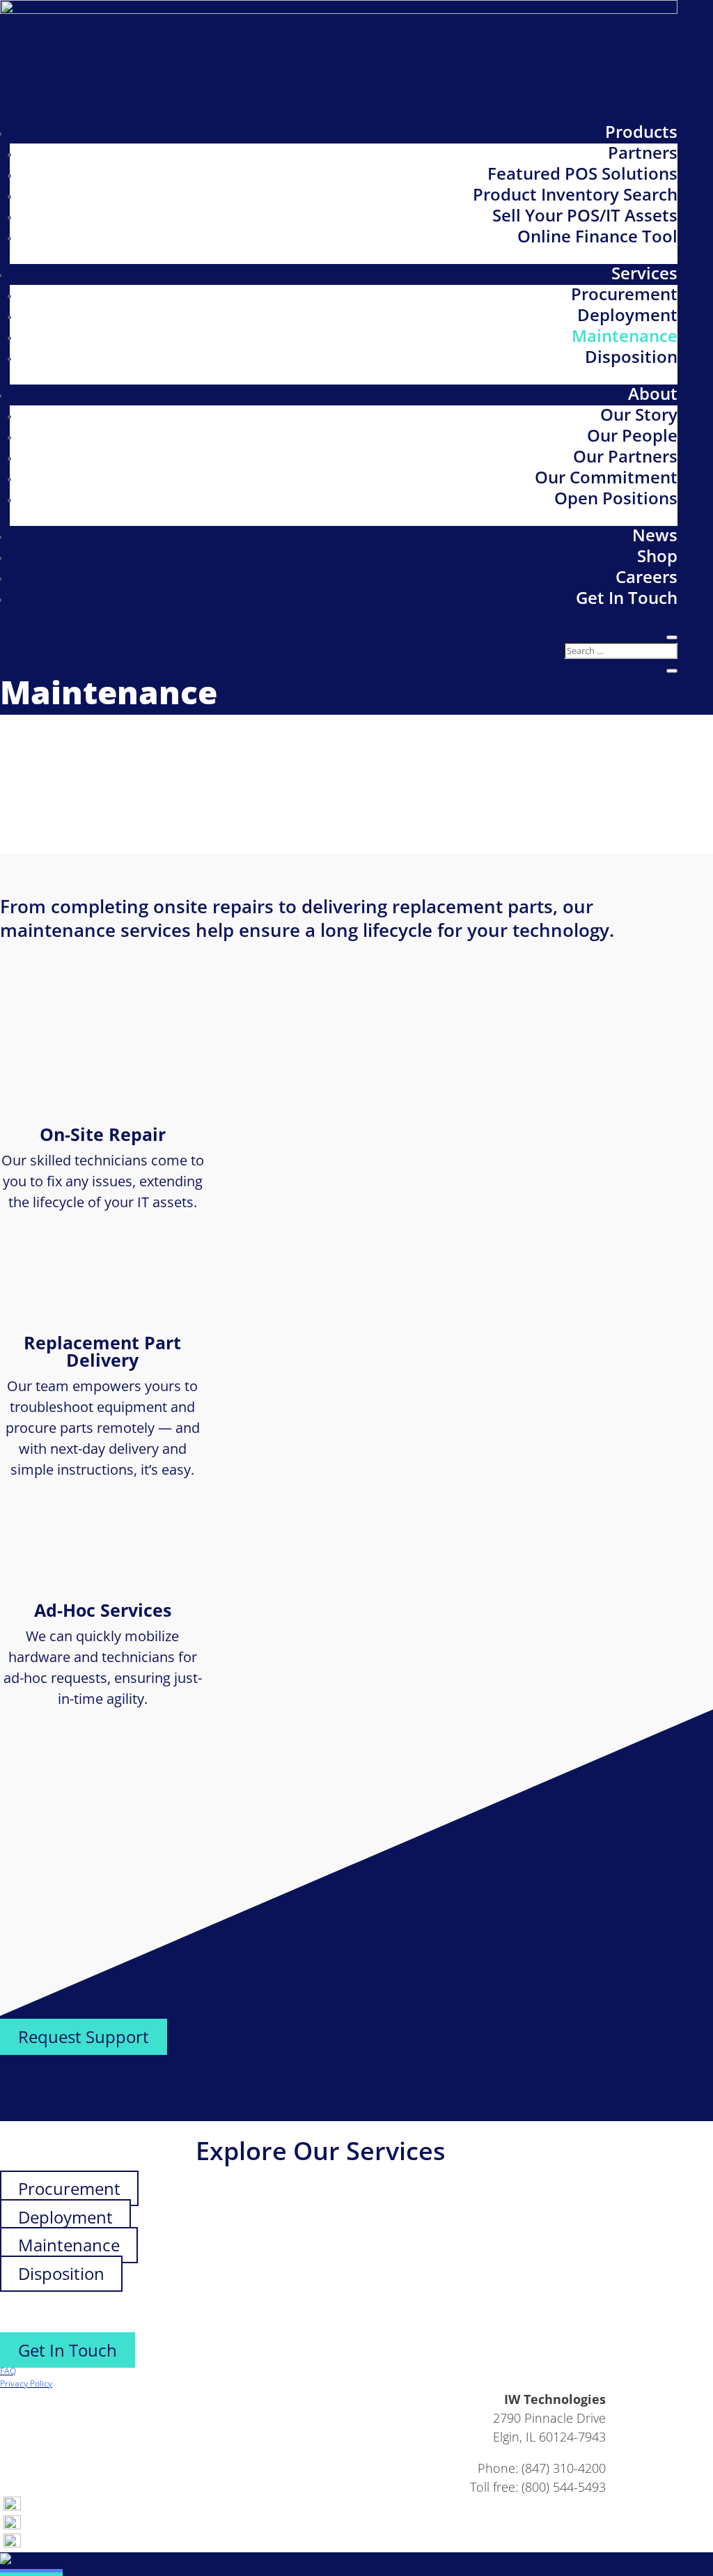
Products (641, 131)
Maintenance (625, 335)
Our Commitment (606, 477)
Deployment (627, 315)
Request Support (84, 2036)
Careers (647, 576)
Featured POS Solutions (582, 173)
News (655, 535)
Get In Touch (627, 597)
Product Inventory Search (575, 194)
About (653, 393)
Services (644, 273)
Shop (657, 556)
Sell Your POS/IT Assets (585, 215)
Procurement (624, 294)
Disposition (631, 356)
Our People (632, 435)
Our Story (639, 414)
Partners (643, 152)
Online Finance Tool (597, 236)
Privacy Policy (26, 2383)
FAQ (8, 2371)
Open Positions (616, 498)
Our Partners (625, 456)
